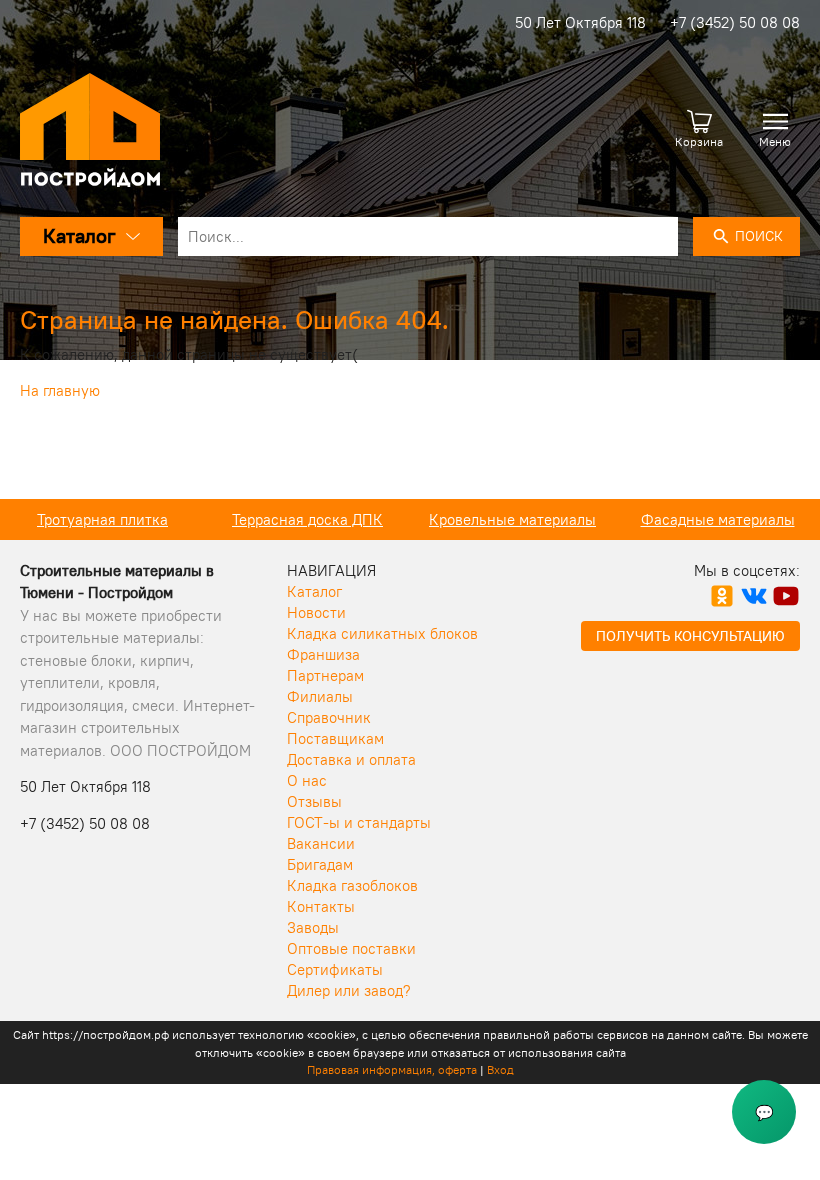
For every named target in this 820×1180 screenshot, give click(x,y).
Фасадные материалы (718, 519)
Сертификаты (335, 969)
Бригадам (320, 864)
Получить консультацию (690, 636)
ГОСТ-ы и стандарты (359, 822)
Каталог (314, 591)
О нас (307, 780)
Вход (500, 1069)
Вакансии (321, 843)
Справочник (329, 717)
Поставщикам (335, 738)
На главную (60, 390)
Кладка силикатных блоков (382, 633)
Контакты (321, 906)
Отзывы (314, 801)
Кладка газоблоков (352, 885)
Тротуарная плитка (102, 519)
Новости (316, 612)
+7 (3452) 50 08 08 (735, 22)
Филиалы (320, 696)
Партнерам (325, 675)
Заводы (313, 927)
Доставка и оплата (351, 759)
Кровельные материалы (512, 519)
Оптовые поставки (351, 948)
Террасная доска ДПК (307, 519)
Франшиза (323, 654)
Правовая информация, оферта (392, 1069)
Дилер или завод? (349, 990)
